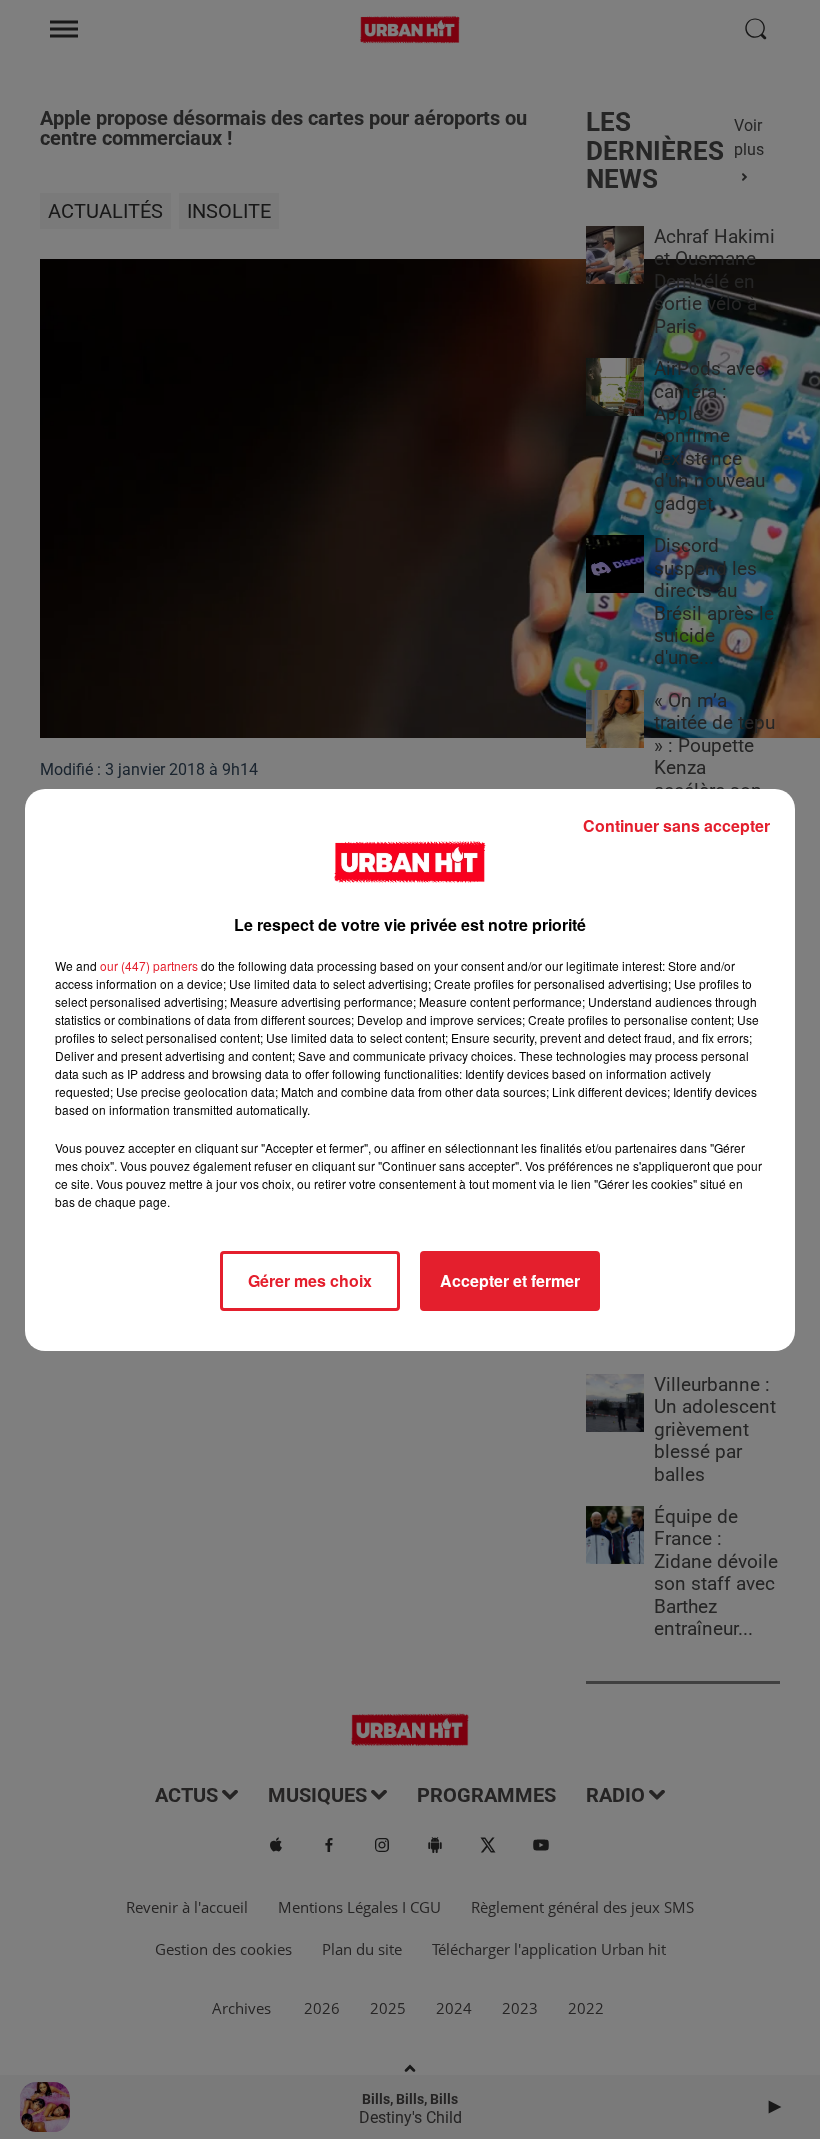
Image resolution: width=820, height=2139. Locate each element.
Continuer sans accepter (676, 825)
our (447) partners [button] (149, 965)
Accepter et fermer (510, 1280)
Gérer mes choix (310, 1280)
